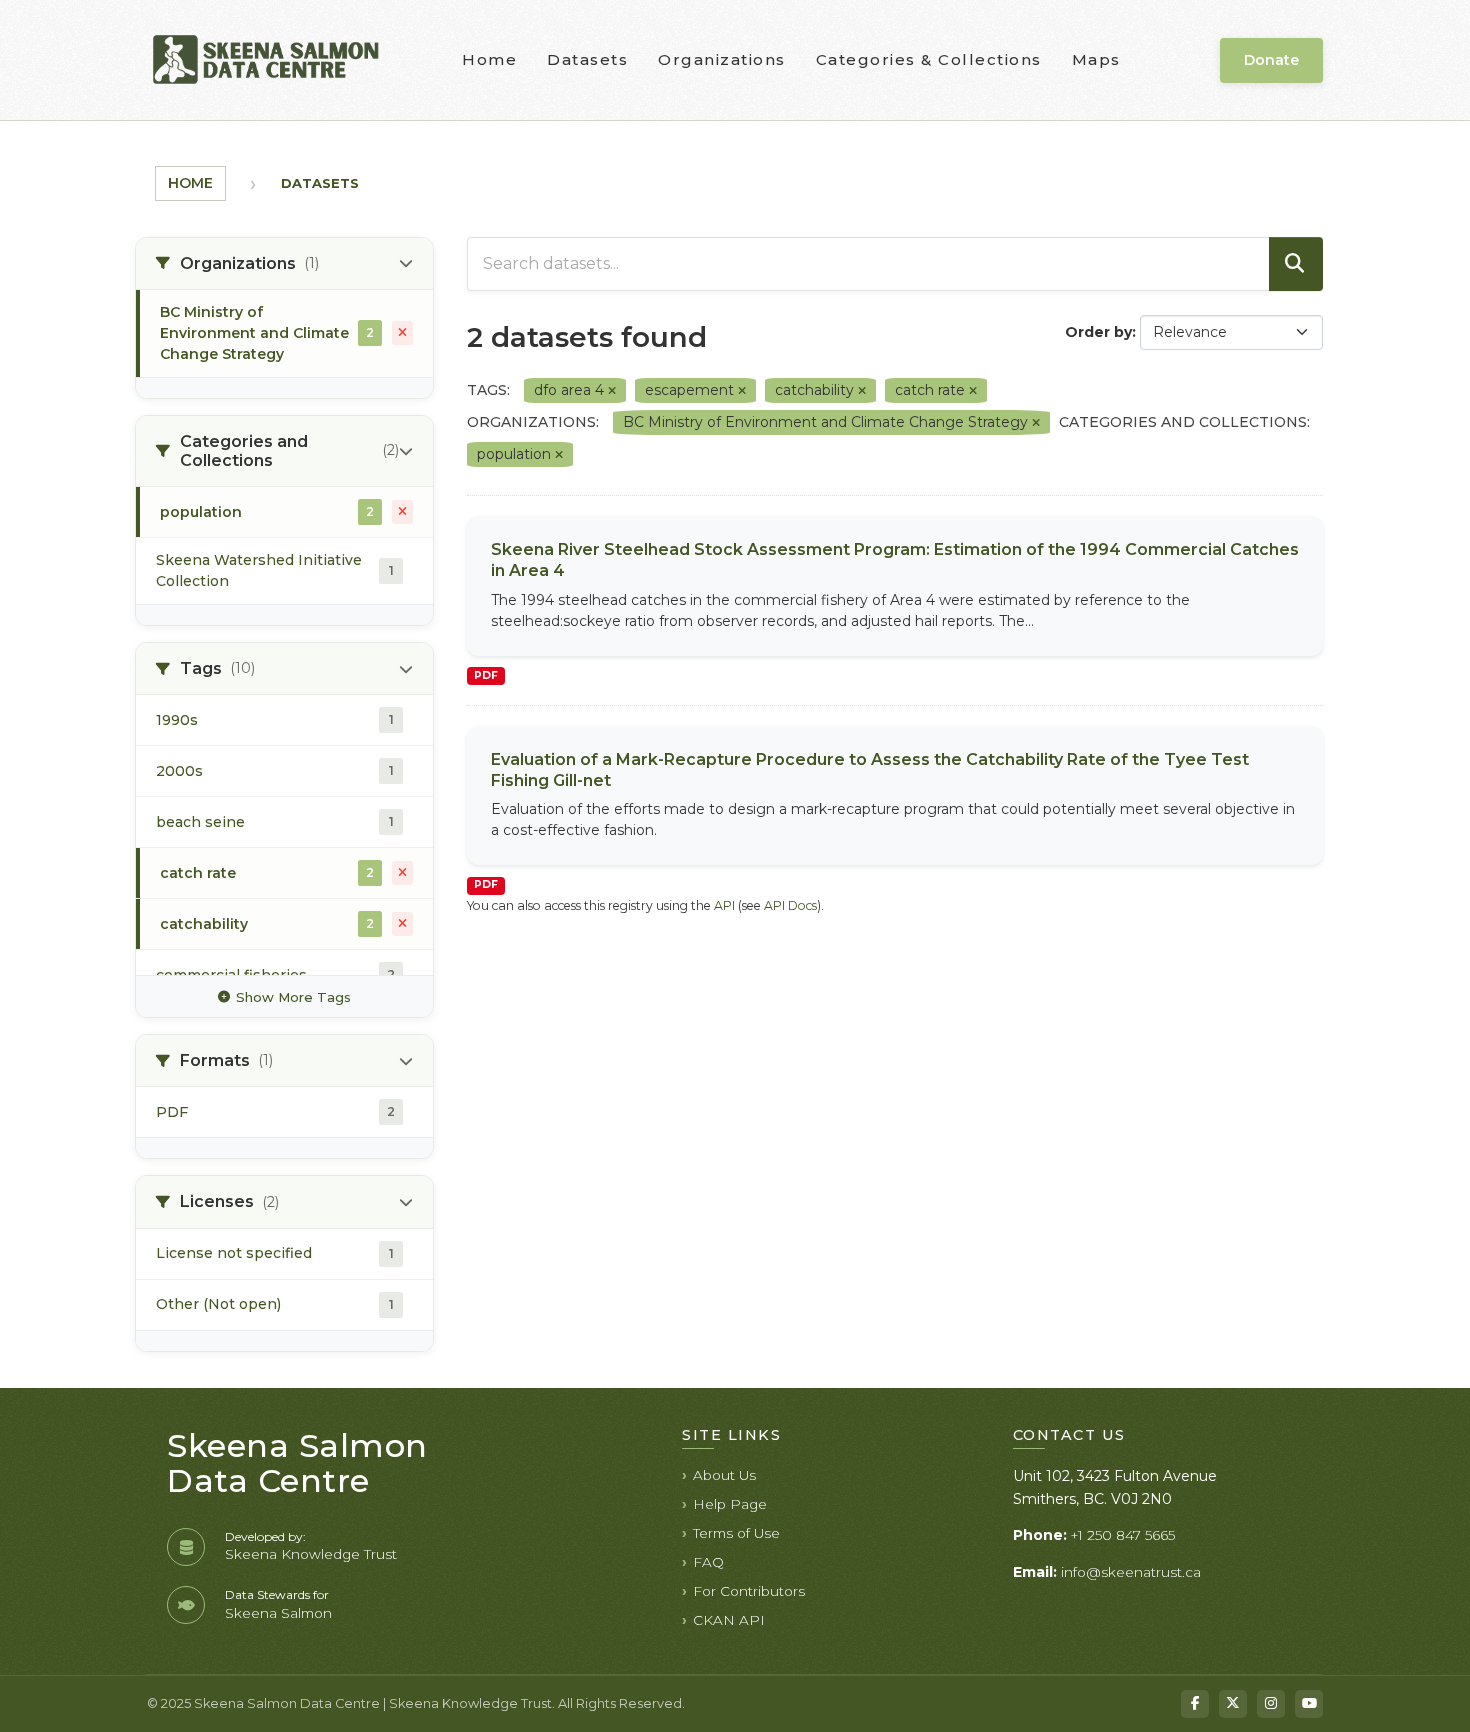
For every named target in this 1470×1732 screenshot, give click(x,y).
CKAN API (729, 1620)
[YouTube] (1309, 1704)
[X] (1233, 1704)
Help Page (730, 1504)
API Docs (790, 905)
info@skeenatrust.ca (1131, 1572)
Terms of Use (736, 1533)
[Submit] (1296, 264)
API (724, 905)
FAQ (708, 1562)
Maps (1096, 59)
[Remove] (612, 391)
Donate (1271, 60)
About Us (724, 1475)
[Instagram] (1271, 1704)
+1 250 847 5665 (1123, 1535)
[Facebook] (1195, 1704)
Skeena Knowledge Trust (311, 1554)
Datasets (587, 59)
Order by (1098, 332)
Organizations (722, 59)
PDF (486, 675)
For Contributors (749, 1591)
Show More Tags (293, 997)
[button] (284, 264)
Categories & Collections (929, 59)
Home (489, 59)
